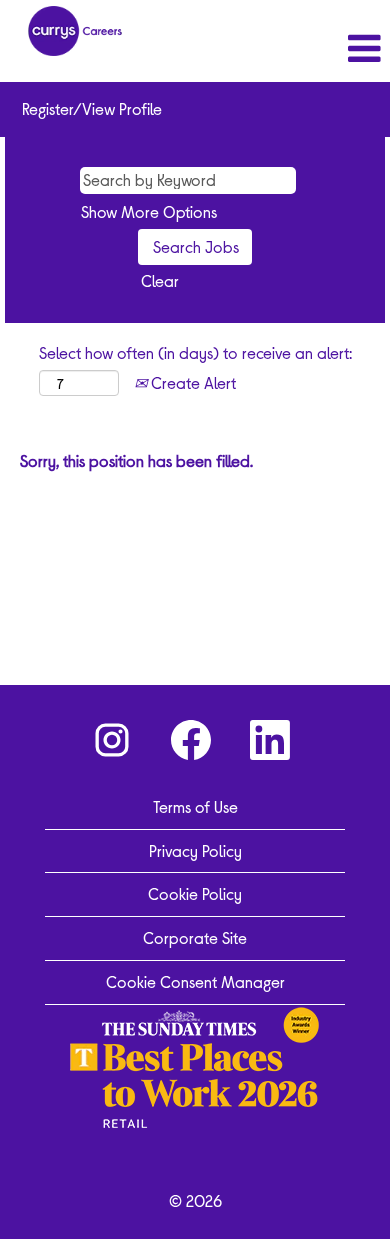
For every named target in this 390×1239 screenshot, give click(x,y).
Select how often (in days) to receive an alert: (195, 352)
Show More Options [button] (149, 211)
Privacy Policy (195, 850)
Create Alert (191, 382)
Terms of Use (195, 806)
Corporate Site (195, 937)
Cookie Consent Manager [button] (195, 981)
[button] (325, 48)
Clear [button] (160, 280)
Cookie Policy (195, 893)
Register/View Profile (92, 108)
